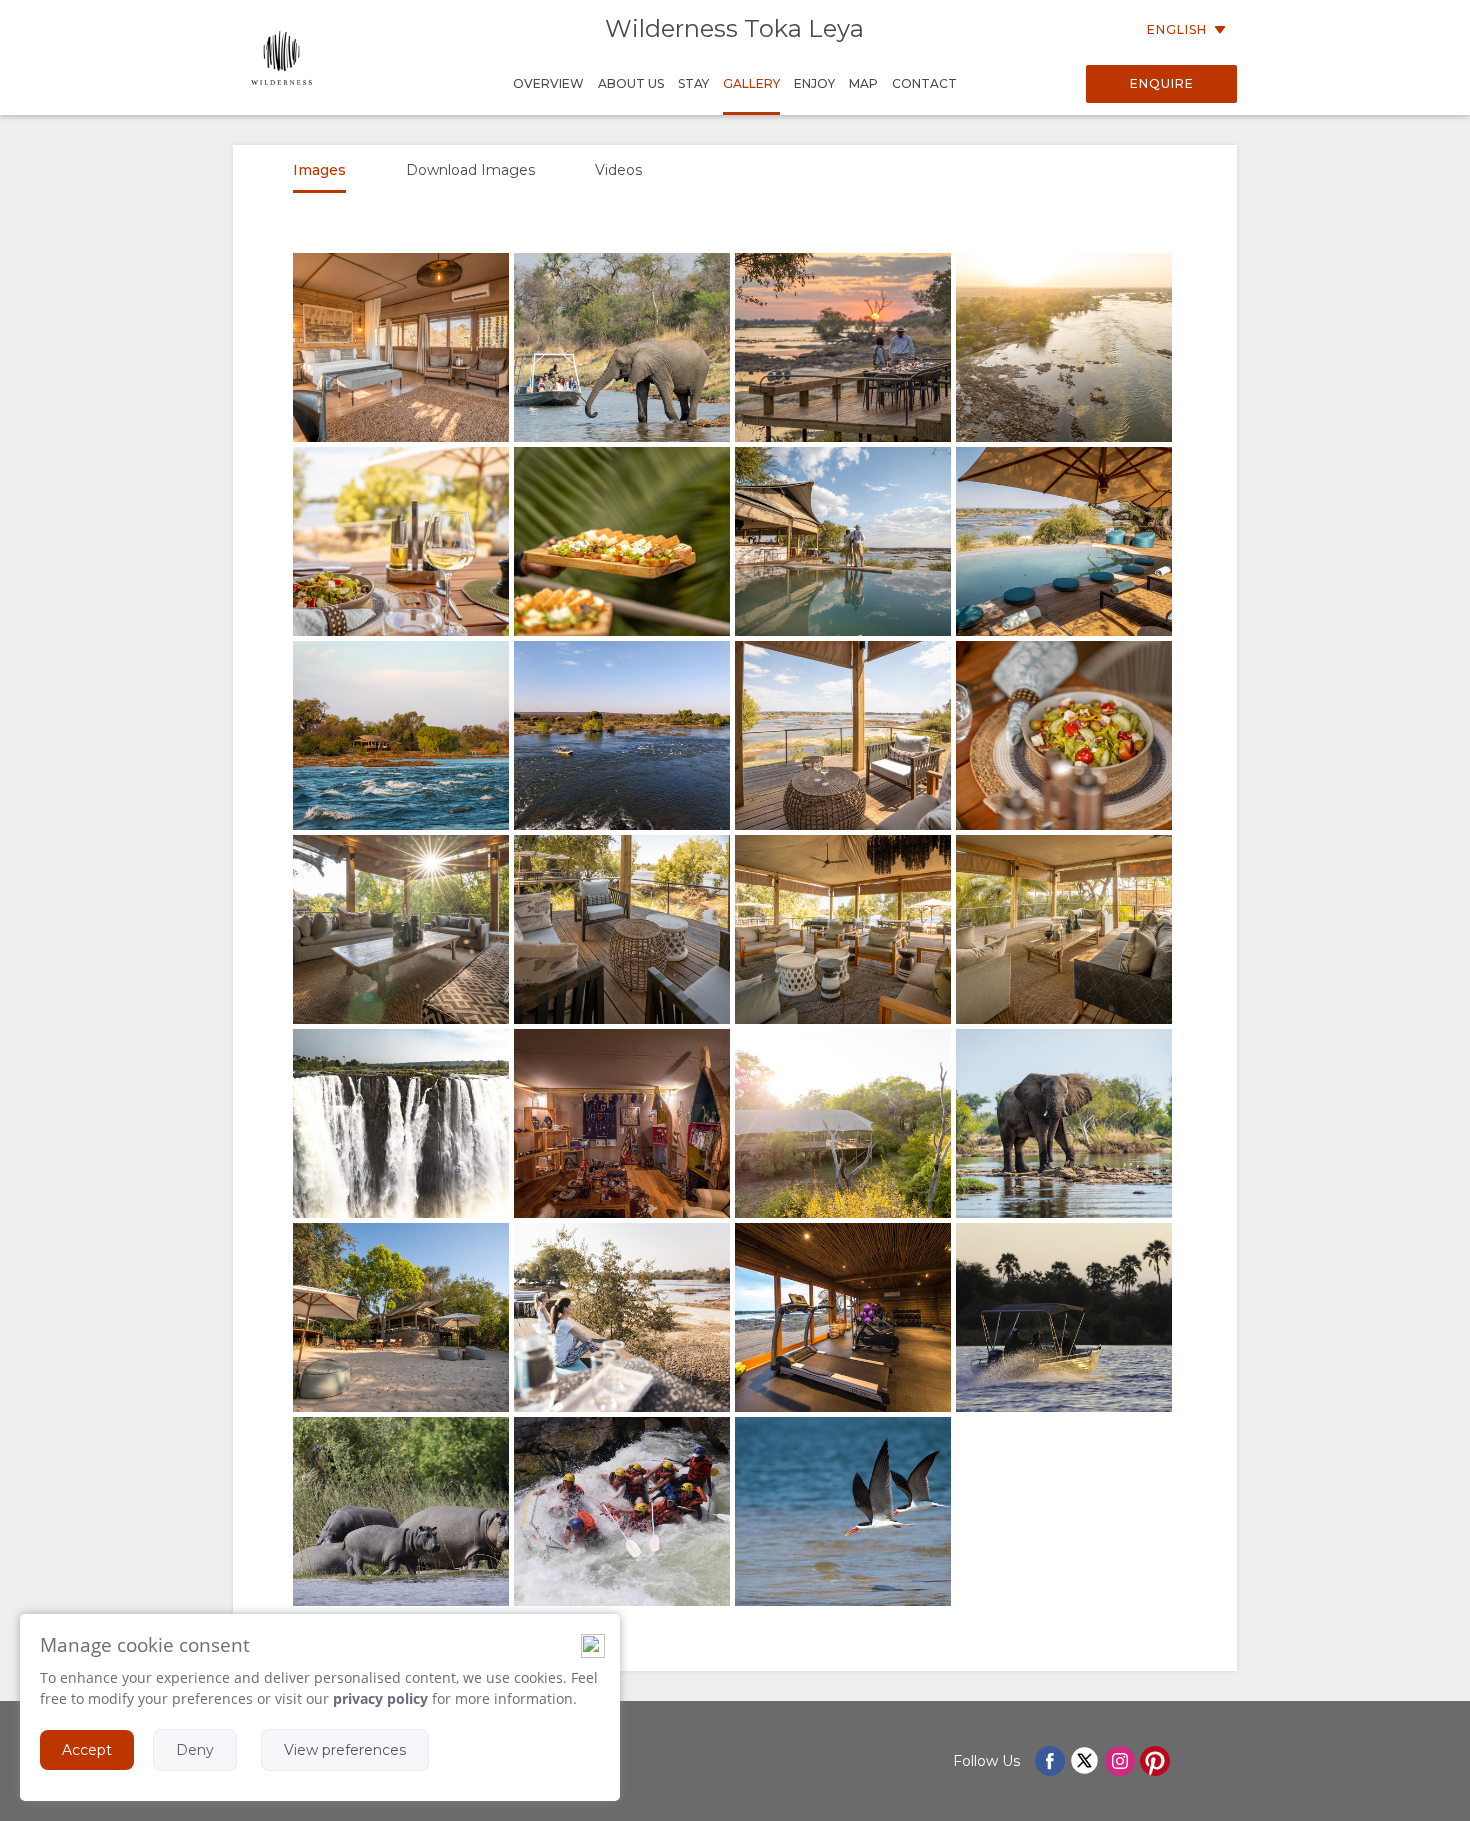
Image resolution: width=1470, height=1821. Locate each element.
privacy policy (380, 1698)
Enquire (1162, 83)
